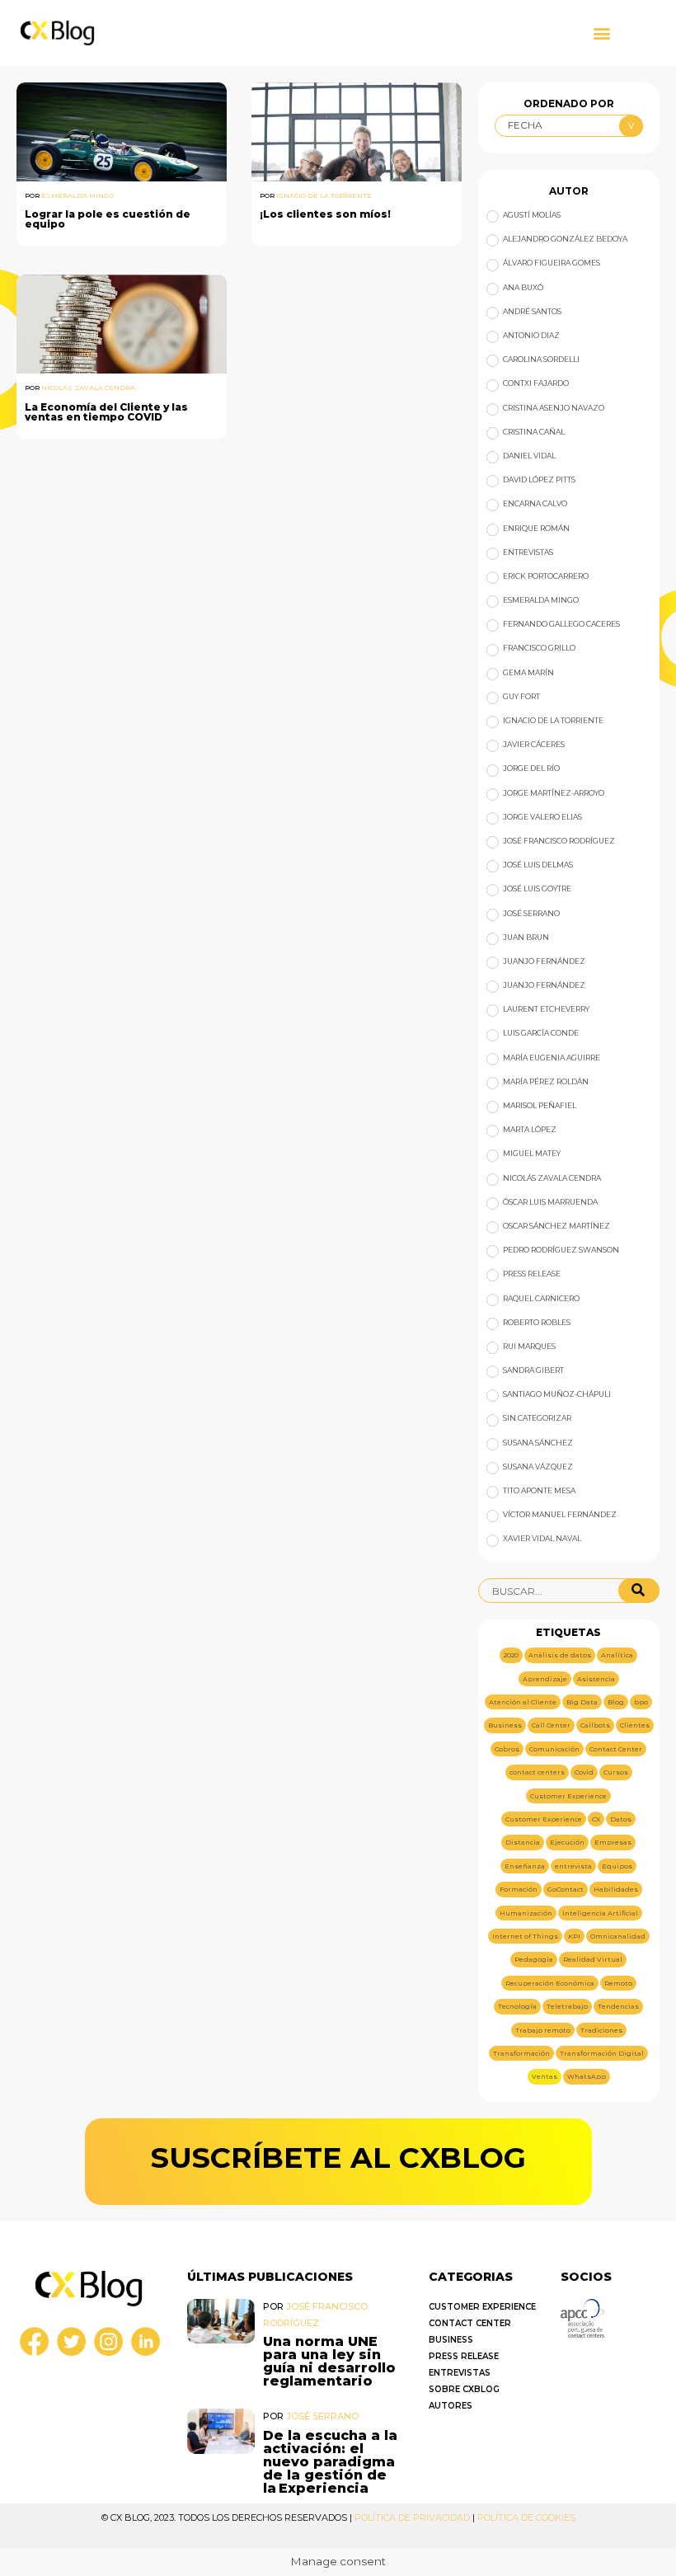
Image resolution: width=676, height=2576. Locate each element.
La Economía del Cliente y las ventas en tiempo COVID (106, 412)
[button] (601, 33)
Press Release (464, 2356)
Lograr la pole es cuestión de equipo (108, 219)
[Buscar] (639, 1591)
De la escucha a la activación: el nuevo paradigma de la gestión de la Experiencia (330, 2462)
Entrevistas (460, 2373)
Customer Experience (482, 2307)
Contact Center (470, 2323)
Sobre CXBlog (464, 2389)
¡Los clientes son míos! (325, 214)
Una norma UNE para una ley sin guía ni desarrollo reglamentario (329, 2361)
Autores (451, 2406)
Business (451, 2340)
